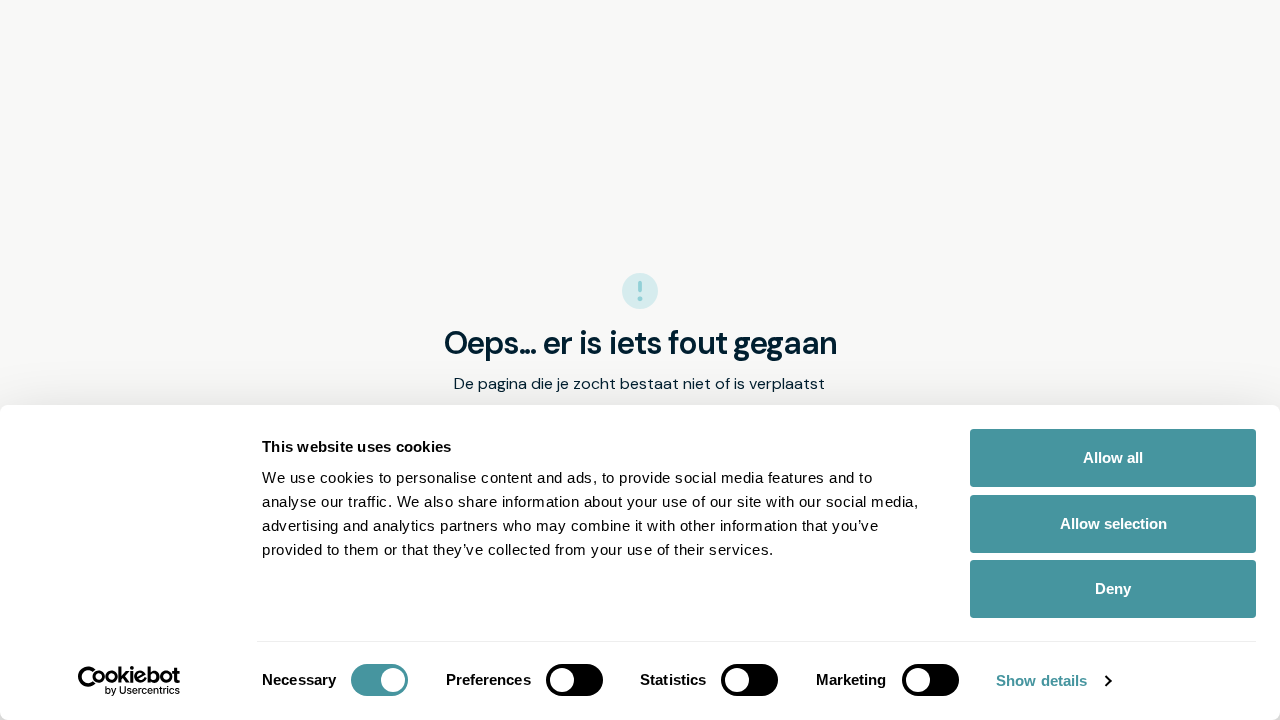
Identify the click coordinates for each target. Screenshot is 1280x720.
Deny (1113, 588)
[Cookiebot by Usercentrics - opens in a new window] (129, 681)
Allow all (1113, 457)
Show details (1041, 680)
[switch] (574, 680)
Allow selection (1113, 523)
